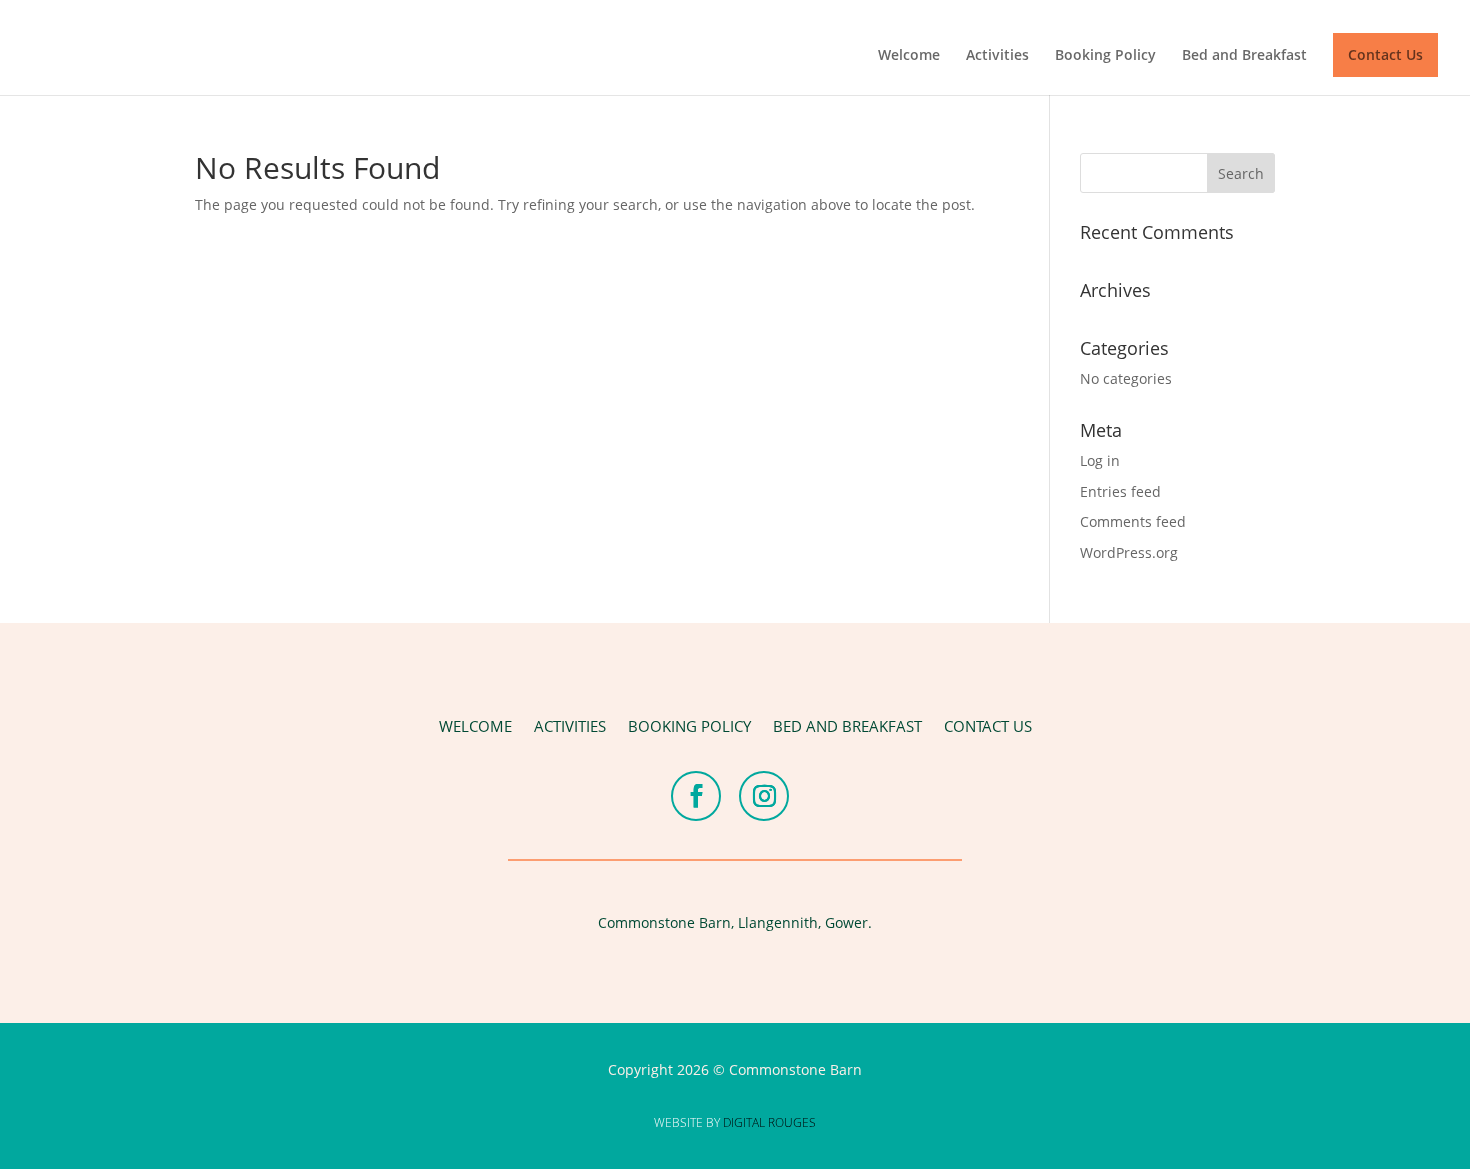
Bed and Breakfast (1244, 56)
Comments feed (1133, 521)
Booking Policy (1105, 56)
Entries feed (1120, 491)
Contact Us (1385, 54)
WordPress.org (1129, 552)
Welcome (909, 56)
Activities (997, 56)
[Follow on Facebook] (696, 796)
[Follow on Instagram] (764, 796)
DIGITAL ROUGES (769, 1122)
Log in (1100, 460)
